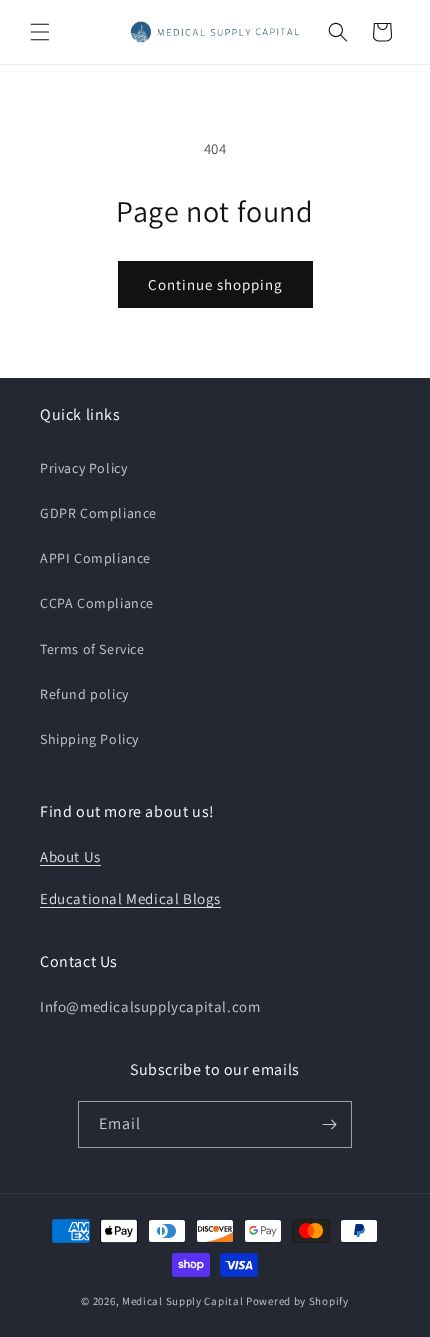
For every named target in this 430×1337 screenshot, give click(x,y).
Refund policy (84, 694)
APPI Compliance (95, 558)
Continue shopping (215, 284)
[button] (40, 32)
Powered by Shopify (297, 1301)
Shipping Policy (89, 739)
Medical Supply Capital (182, 1301)
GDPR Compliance (98, 513)
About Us (70, 856)
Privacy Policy (83, 468)
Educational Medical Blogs (130, 898)
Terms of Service (92, 649)
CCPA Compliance (97, 603)
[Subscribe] (329, 1124)
